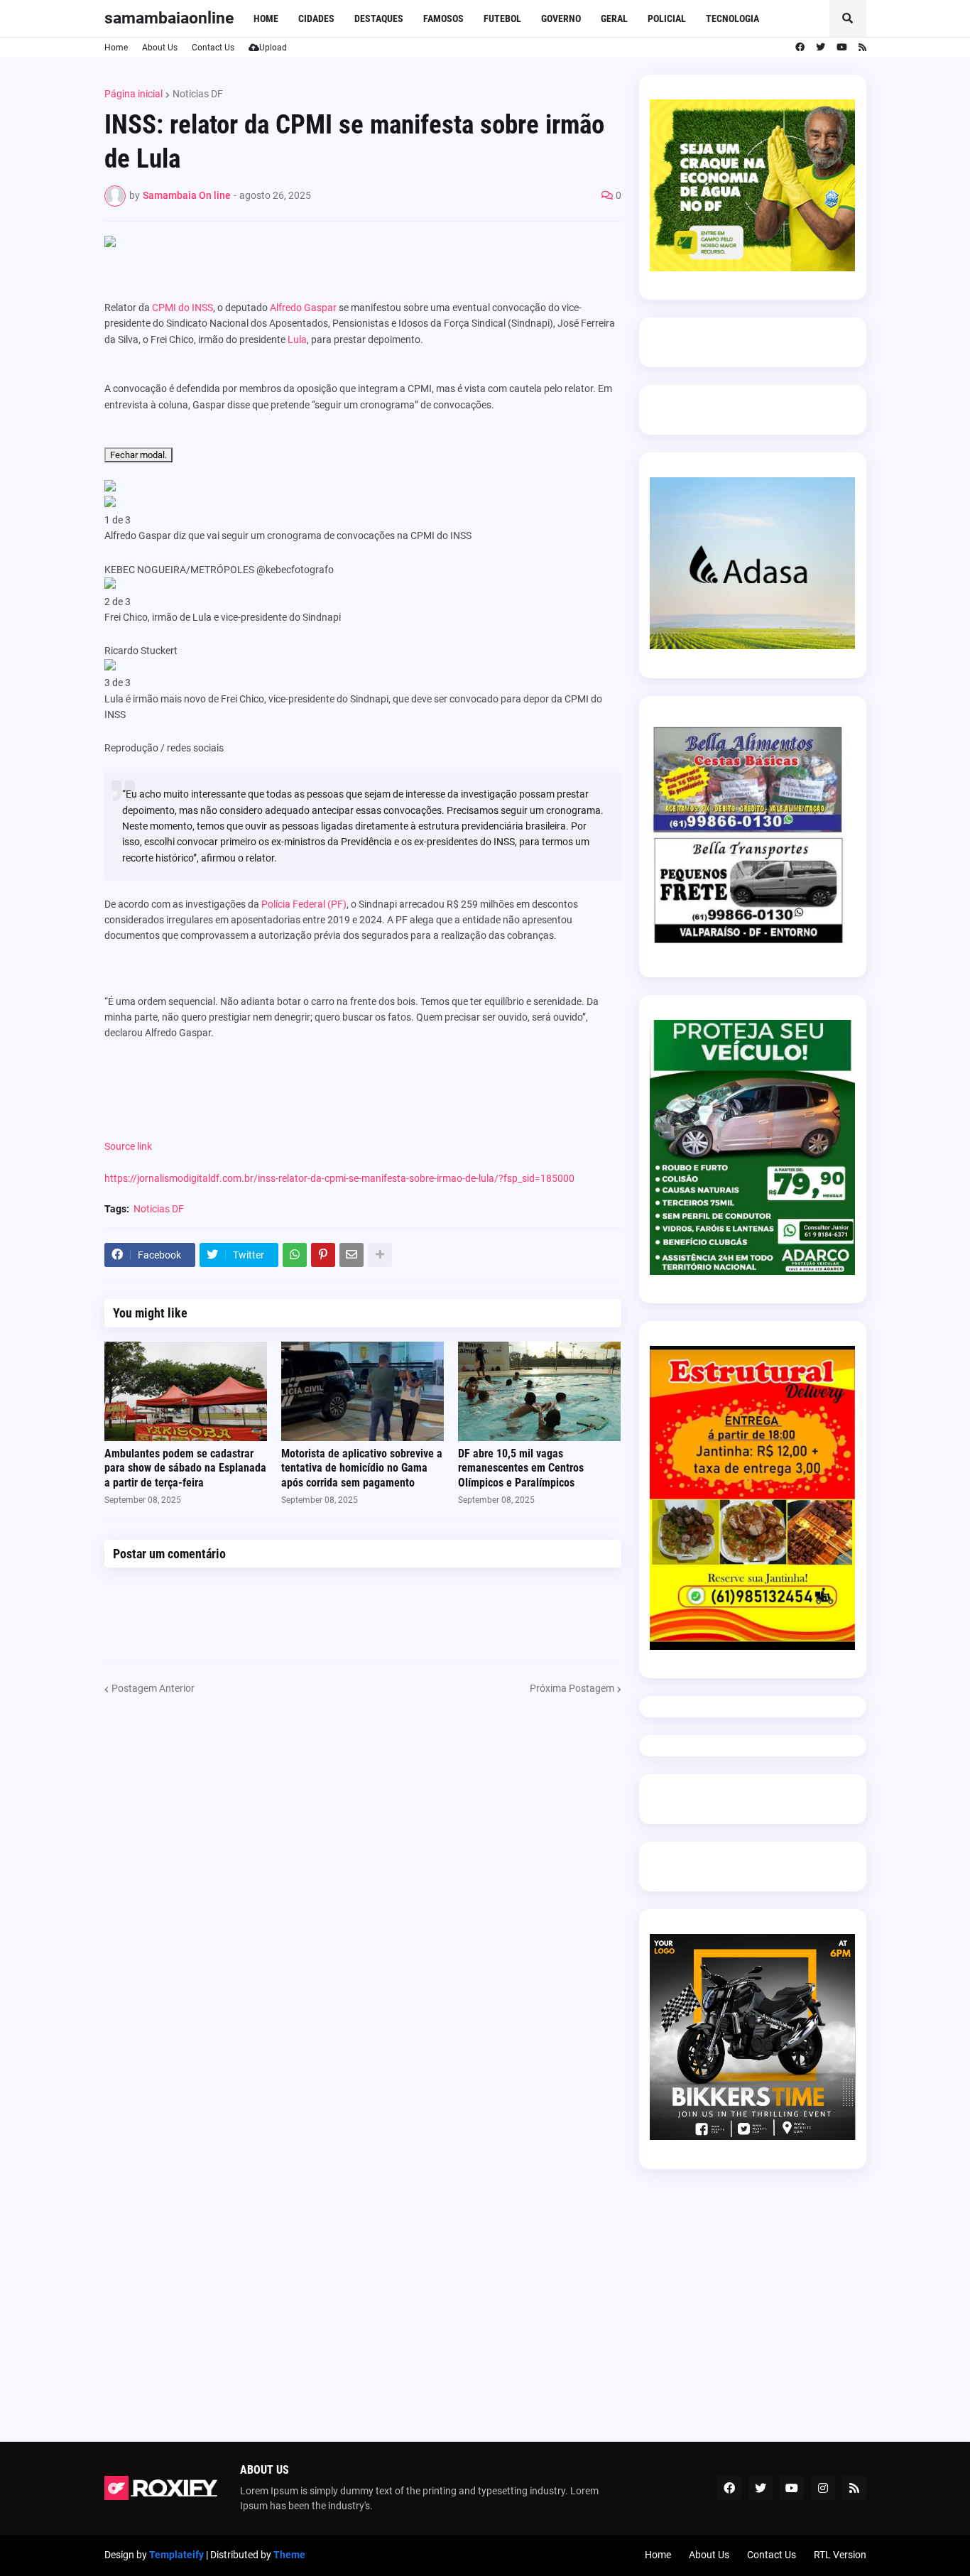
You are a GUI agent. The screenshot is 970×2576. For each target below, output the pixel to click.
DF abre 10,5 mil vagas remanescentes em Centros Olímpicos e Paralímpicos (521, 1468)
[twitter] (821, 48)
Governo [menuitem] (561, 18)
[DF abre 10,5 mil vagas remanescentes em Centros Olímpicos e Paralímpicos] (539, 1391)
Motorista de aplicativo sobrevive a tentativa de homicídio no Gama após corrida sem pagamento (362, 1468)
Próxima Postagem (572, 1688)
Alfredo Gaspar (303, 308)
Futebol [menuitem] (502, 18)
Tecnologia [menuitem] (732, 18)
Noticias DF (198, 94)
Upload (273, 48)
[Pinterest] (323, 1255)
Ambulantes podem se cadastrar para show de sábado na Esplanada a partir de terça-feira (185, 1468)
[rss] (862, 48)
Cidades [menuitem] (316, 18)
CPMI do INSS (182, 308)
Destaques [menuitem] (379, 18)
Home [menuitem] (266, 18)
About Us (160, 48)
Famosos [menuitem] (443, 18)
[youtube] (842, 48)
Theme (289, 2555)
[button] (848, 18)
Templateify (176, 2555)
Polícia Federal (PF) (304, 904)
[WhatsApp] (295, 1255)
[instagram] (823, 2488)
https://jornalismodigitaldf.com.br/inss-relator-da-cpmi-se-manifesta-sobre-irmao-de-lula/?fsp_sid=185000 (339, 1178)
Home (116, 48)
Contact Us (213, 48)
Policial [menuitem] (667, 18)
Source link (128, 1146)
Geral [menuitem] (614, 18)
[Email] (352, 1255)
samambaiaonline (169, 18)
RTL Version (840, 2555)
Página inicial (133, 94)
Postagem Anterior (153, 1688)
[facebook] (800, 48)
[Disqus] (363, 1874)
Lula (297, 339)
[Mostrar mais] (380, 1255)
